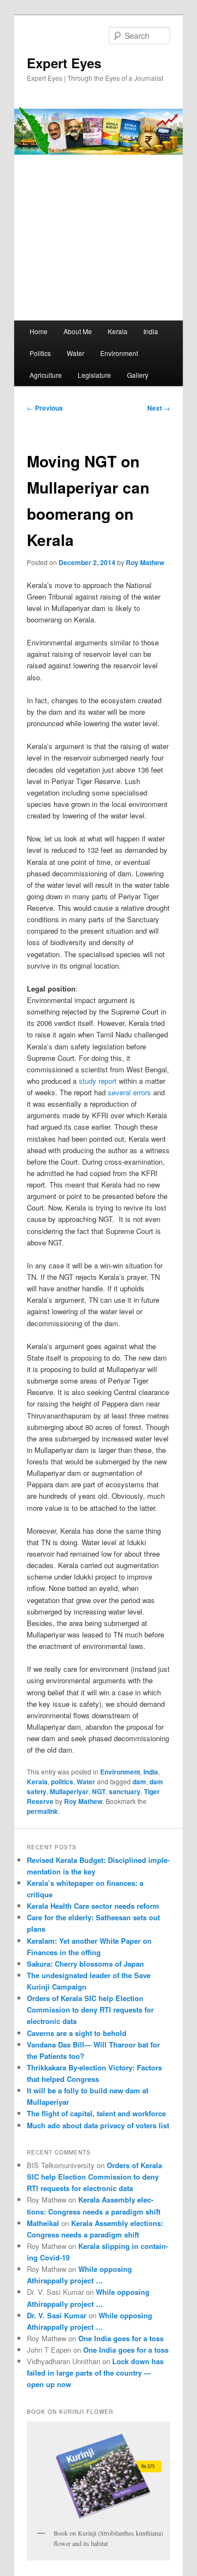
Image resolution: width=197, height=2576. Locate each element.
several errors (131, 1092)
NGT (99, 1791)
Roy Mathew (145, 562)
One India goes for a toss (121, 2338)
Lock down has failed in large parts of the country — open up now (95, 2373)
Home (39, 331)
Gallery (138, 375)
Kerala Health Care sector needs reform (93, 1906)
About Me (78, 331)
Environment (119, 353)
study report (99, 1081)
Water (76, 353)
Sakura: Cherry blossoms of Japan (85, 1964)
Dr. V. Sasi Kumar (57, 2315)
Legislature (94, 375)
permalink (42, 1811)
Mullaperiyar (69, 1791)
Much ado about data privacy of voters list (98, 2125)
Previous (45, 408)
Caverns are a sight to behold (77, 2033)
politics (62, 1782)
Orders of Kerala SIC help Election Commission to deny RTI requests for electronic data (90, 2010)
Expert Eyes (64, 63)
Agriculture (46, 375)
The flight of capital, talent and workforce (96, 2113)
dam (139, 1782)
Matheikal (43, 2223)
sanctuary (125, 1791)
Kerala (118, 331)
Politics (40, 353)
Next (159, 408)
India (151, 331)
